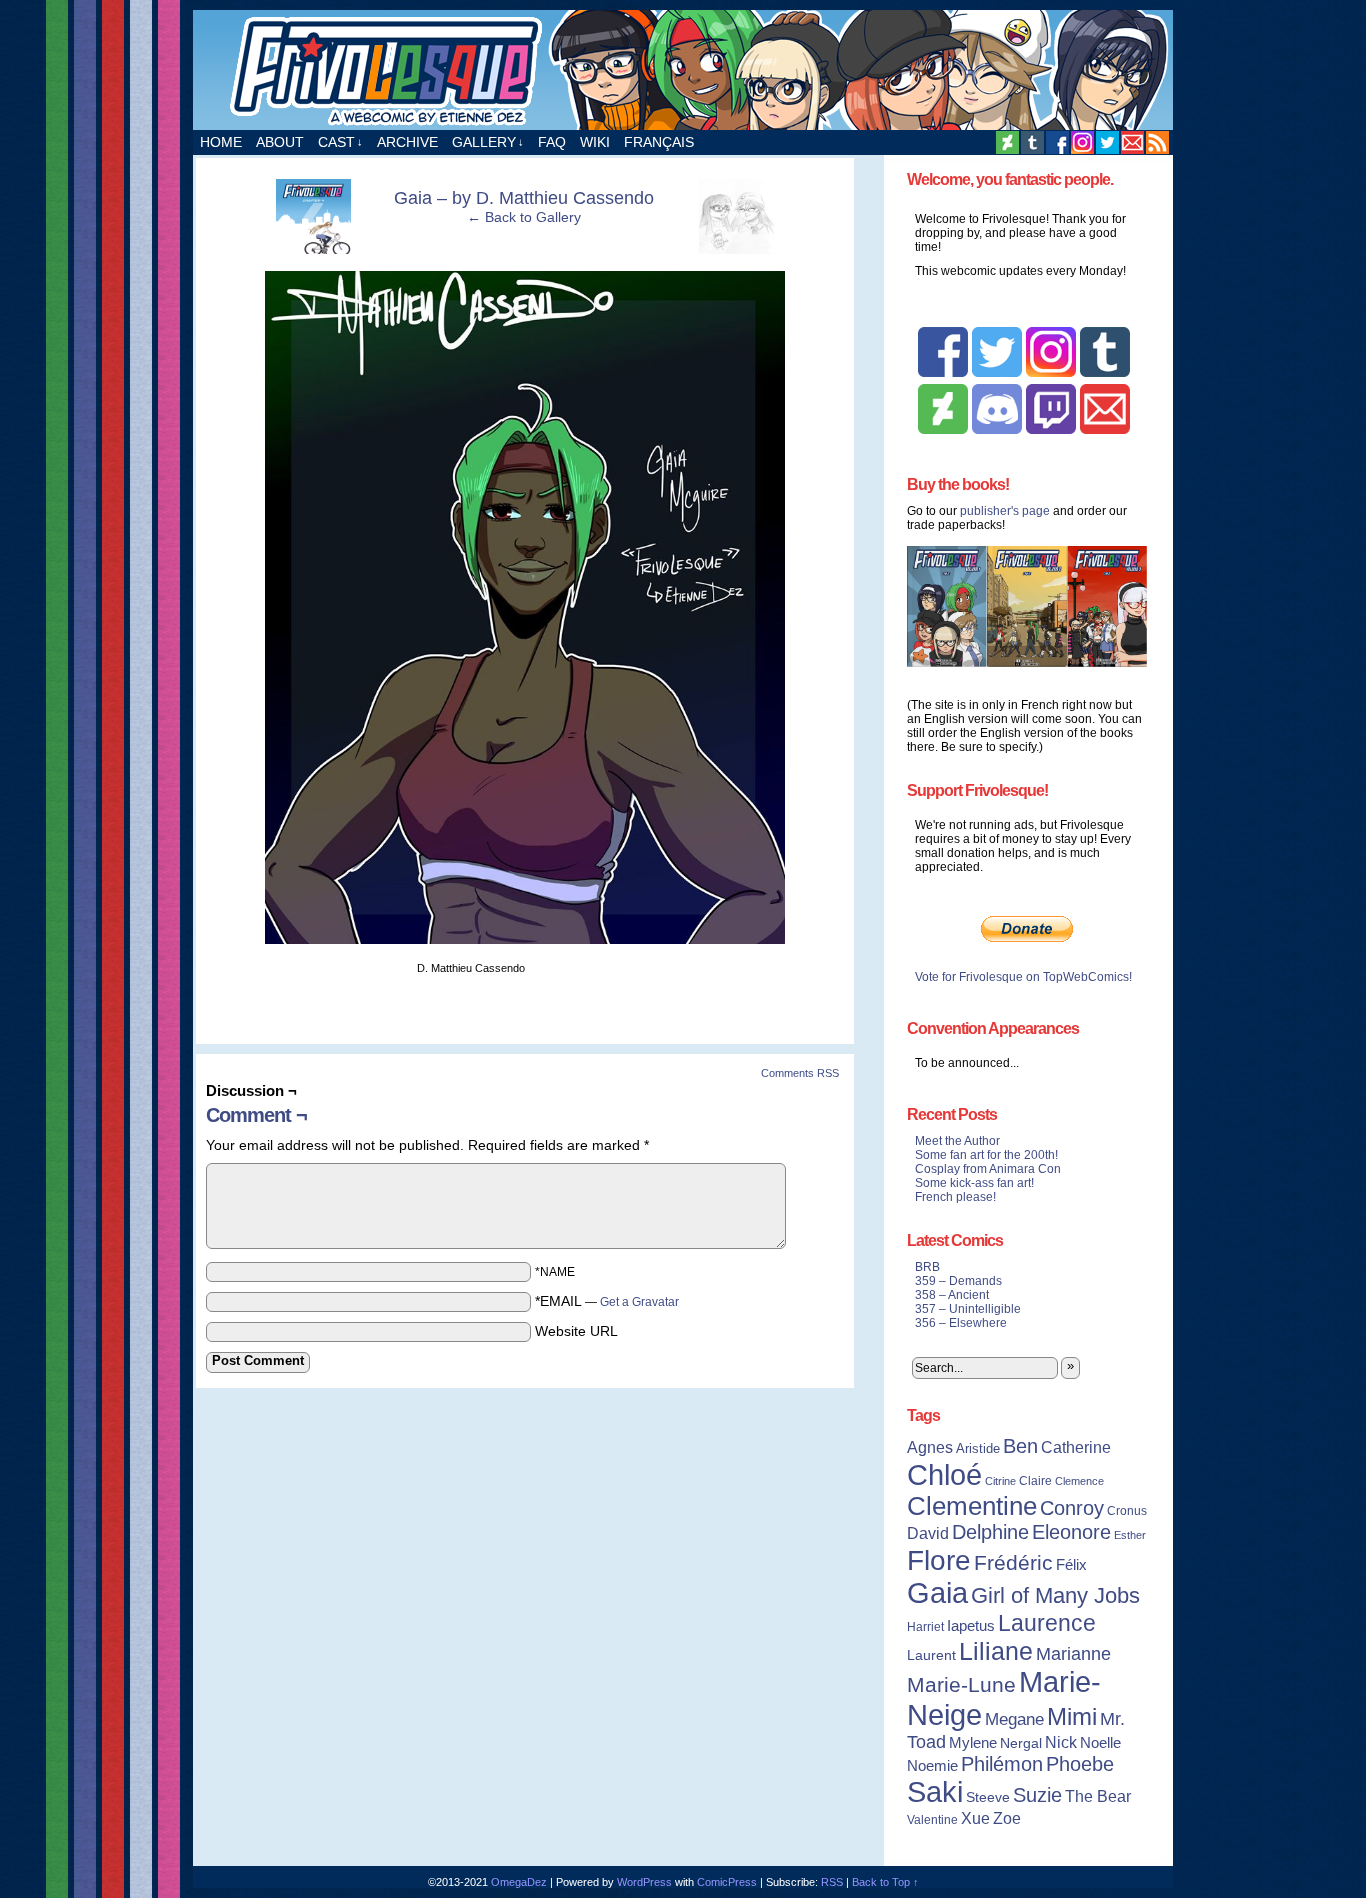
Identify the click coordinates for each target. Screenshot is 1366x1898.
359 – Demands (958, 1281)
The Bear (1098, 1796)
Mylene (973, 1743)
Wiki (595, 142)
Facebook (1057, 142)
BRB (927, 1267)
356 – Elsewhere (961, 1323)
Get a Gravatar (639, 1302)
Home (221, 142)
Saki (935, 1792)
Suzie (1037, 1795)
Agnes (930, 1447)
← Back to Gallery (524, 217)
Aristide (978, 1448)
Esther (1130, 1535)
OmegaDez (519, 1882)
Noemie (932, 1766)
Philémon (1002, 1764)
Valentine (932, 1820)
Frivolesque (683, 70)
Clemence (1079, 1481)
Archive (407, 142)
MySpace (1082, 142)
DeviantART (1007, 142)
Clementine (972, 1506)
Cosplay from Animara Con (988, 1169)
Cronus (1127, 1511)
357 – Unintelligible (968, 1309)
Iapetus (971, 1626)
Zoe (1007, 1818)
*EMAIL (607, 1301)
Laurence (1047, 1623)
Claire (1035, 1481)
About (280, 142)
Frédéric (1013, 1563)
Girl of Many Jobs (1055, 1595)
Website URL (576, 1331)
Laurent (931, 1655)
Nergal (1021, 1743)
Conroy (1072, 1508)
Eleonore (1071, 1532)
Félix (1071, 1564)
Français (659, 142)
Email (1132, 142)
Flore (939, 1560)
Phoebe (1080, 1764)
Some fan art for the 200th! (986, 1155)
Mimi (1072, 1716)
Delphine (990, 1532)
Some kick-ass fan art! (974, 1183)
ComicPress (727, 1882)
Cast (340, 142)
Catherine (1076, 1447)
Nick (1061, 1742)
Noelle (1100, 1742)
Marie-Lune (961, 1684)
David (928, 1533)
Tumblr (1032, 142)
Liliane (996, 1651)
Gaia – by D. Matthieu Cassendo (524, 198)
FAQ (552, 142)
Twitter (1107, 142)
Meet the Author (957, 1141)
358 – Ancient (952, 1295)
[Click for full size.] (525, 939)
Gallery (488, 142)
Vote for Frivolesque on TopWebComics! (1023, 977)
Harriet (925, 1627)
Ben (1020, 1446)
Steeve (988, 1797)
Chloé (944, 1474)
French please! (955, 1197)
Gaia (937, 1593)
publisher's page (1005, 511)
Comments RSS (800, 1073)
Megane (1014, 1719)
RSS (1157, 142)
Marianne (1073, 1653)
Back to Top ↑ (885, 1882)
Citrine (1000, 1481)
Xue (975, 1818)
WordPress (644, 1882)
